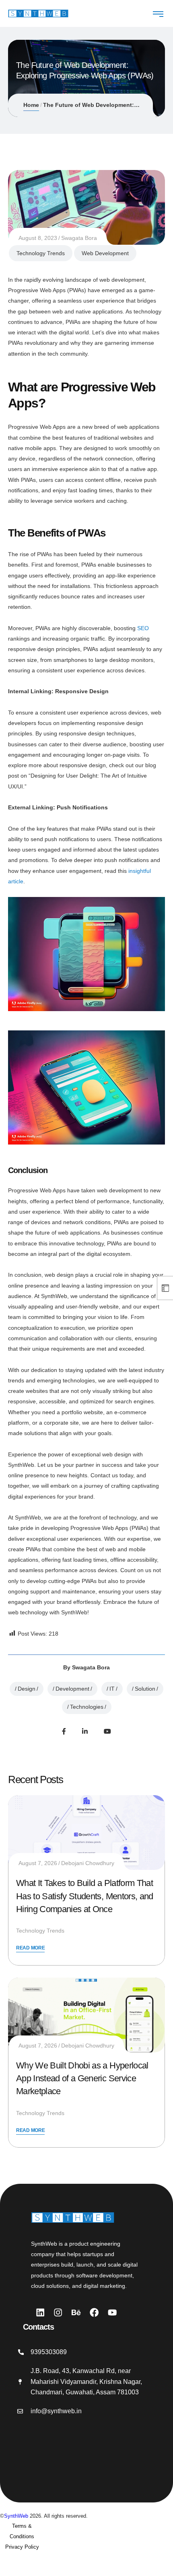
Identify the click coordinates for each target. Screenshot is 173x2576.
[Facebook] (64, 1731)
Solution (145, 1689)
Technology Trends (41, 253)
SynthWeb (16, 2516)
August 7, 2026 (38, 1863)
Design (27, 1689)
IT (112, 1689)
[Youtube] (107, 1731)
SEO (143, 628)
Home (31, 105)
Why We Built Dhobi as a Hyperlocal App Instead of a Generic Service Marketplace (82, 2078)
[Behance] (76, 2312)
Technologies (87, 1707)
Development (72, 1689)
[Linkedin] (40, 2312)
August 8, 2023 (38, 238)
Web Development (105, 253)
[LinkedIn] (85, 1731)
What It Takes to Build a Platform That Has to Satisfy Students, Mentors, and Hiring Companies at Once (85, 1896)
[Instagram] (58, 2312)
